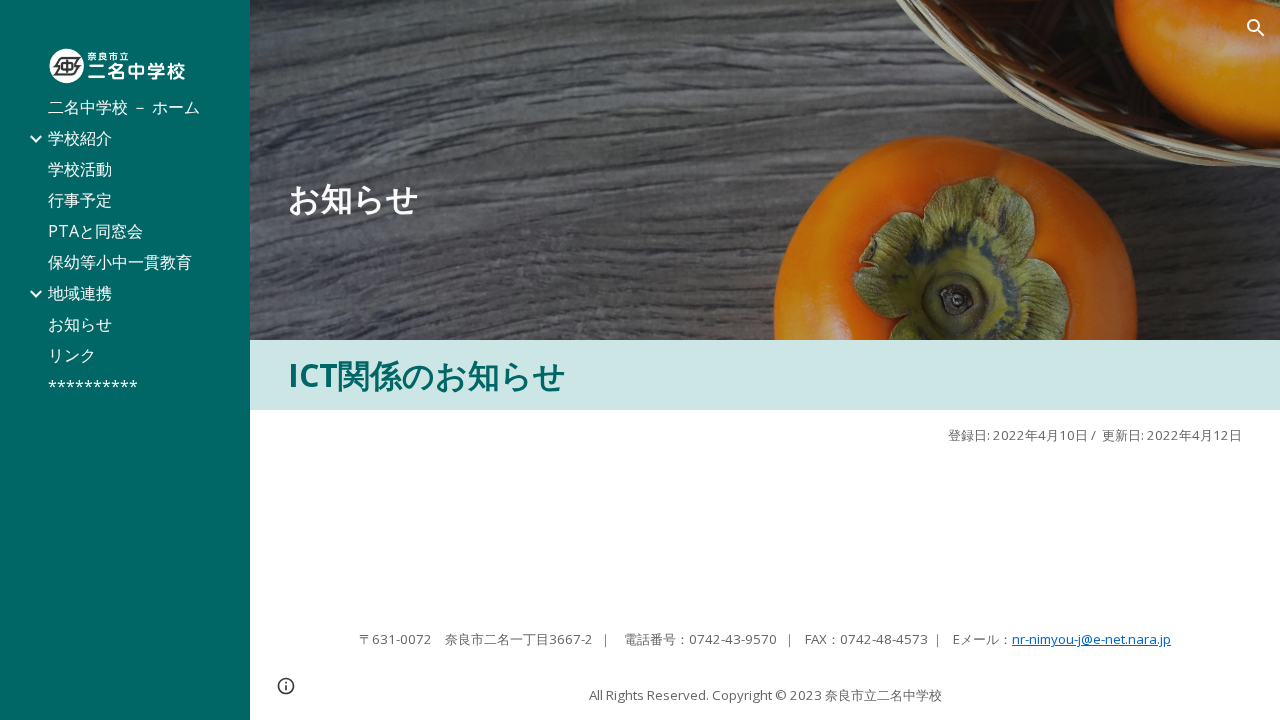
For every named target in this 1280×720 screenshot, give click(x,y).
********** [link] (93, 386)
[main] (765, 198)
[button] (1256, 28)
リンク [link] (72, 355)
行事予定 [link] (80, 200)
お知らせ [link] (80, 324)
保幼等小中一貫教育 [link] (120, 262)
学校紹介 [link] (80, 138)
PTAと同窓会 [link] (95, 231)
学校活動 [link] (80, 169)
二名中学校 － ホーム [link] (124, 107)
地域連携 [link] (80, 293)
